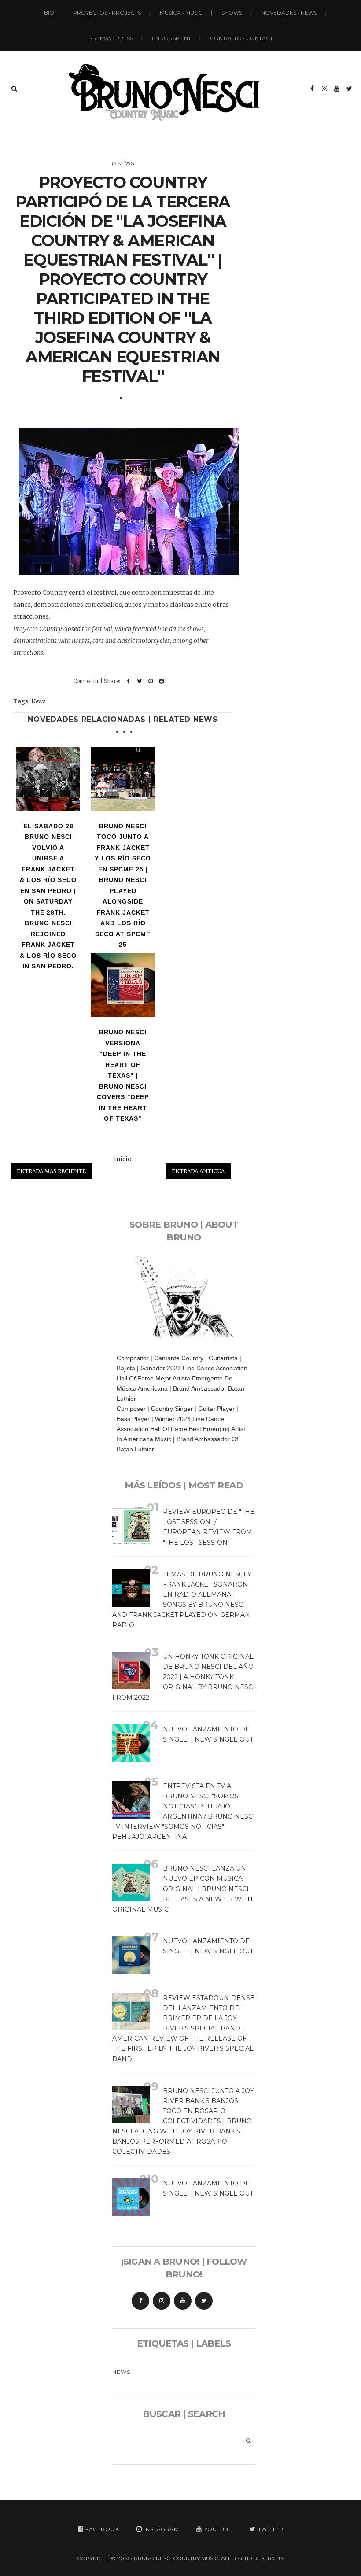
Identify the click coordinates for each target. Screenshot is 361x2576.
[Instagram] (162, 2301)
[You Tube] (183, 2301)
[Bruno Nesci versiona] (123, 985)
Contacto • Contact (241, 38)
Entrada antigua (198, 1171)
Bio (49, 13)
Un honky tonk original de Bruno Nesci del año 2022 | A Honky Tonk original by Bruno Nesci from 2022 (184, 1677)
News (126, 163)
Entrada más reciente (51, 1171)
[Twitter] (204, 2301)
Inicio (123, 1159)
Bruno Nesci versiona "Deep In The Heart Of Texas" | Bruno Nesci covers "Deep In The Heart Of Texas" (123, 1075)
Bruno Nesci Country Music (176, 2558)
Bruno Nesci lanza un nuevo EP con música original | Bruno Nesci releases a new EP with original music (182, 1889)
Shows (232, 13)
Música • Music (181, 13)
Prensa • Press (111, 38)
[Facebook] (140, 2301)
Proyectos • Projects (107, 13)
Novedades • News (289, 13)
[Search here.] (14, 89)
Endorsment (171, 38)
